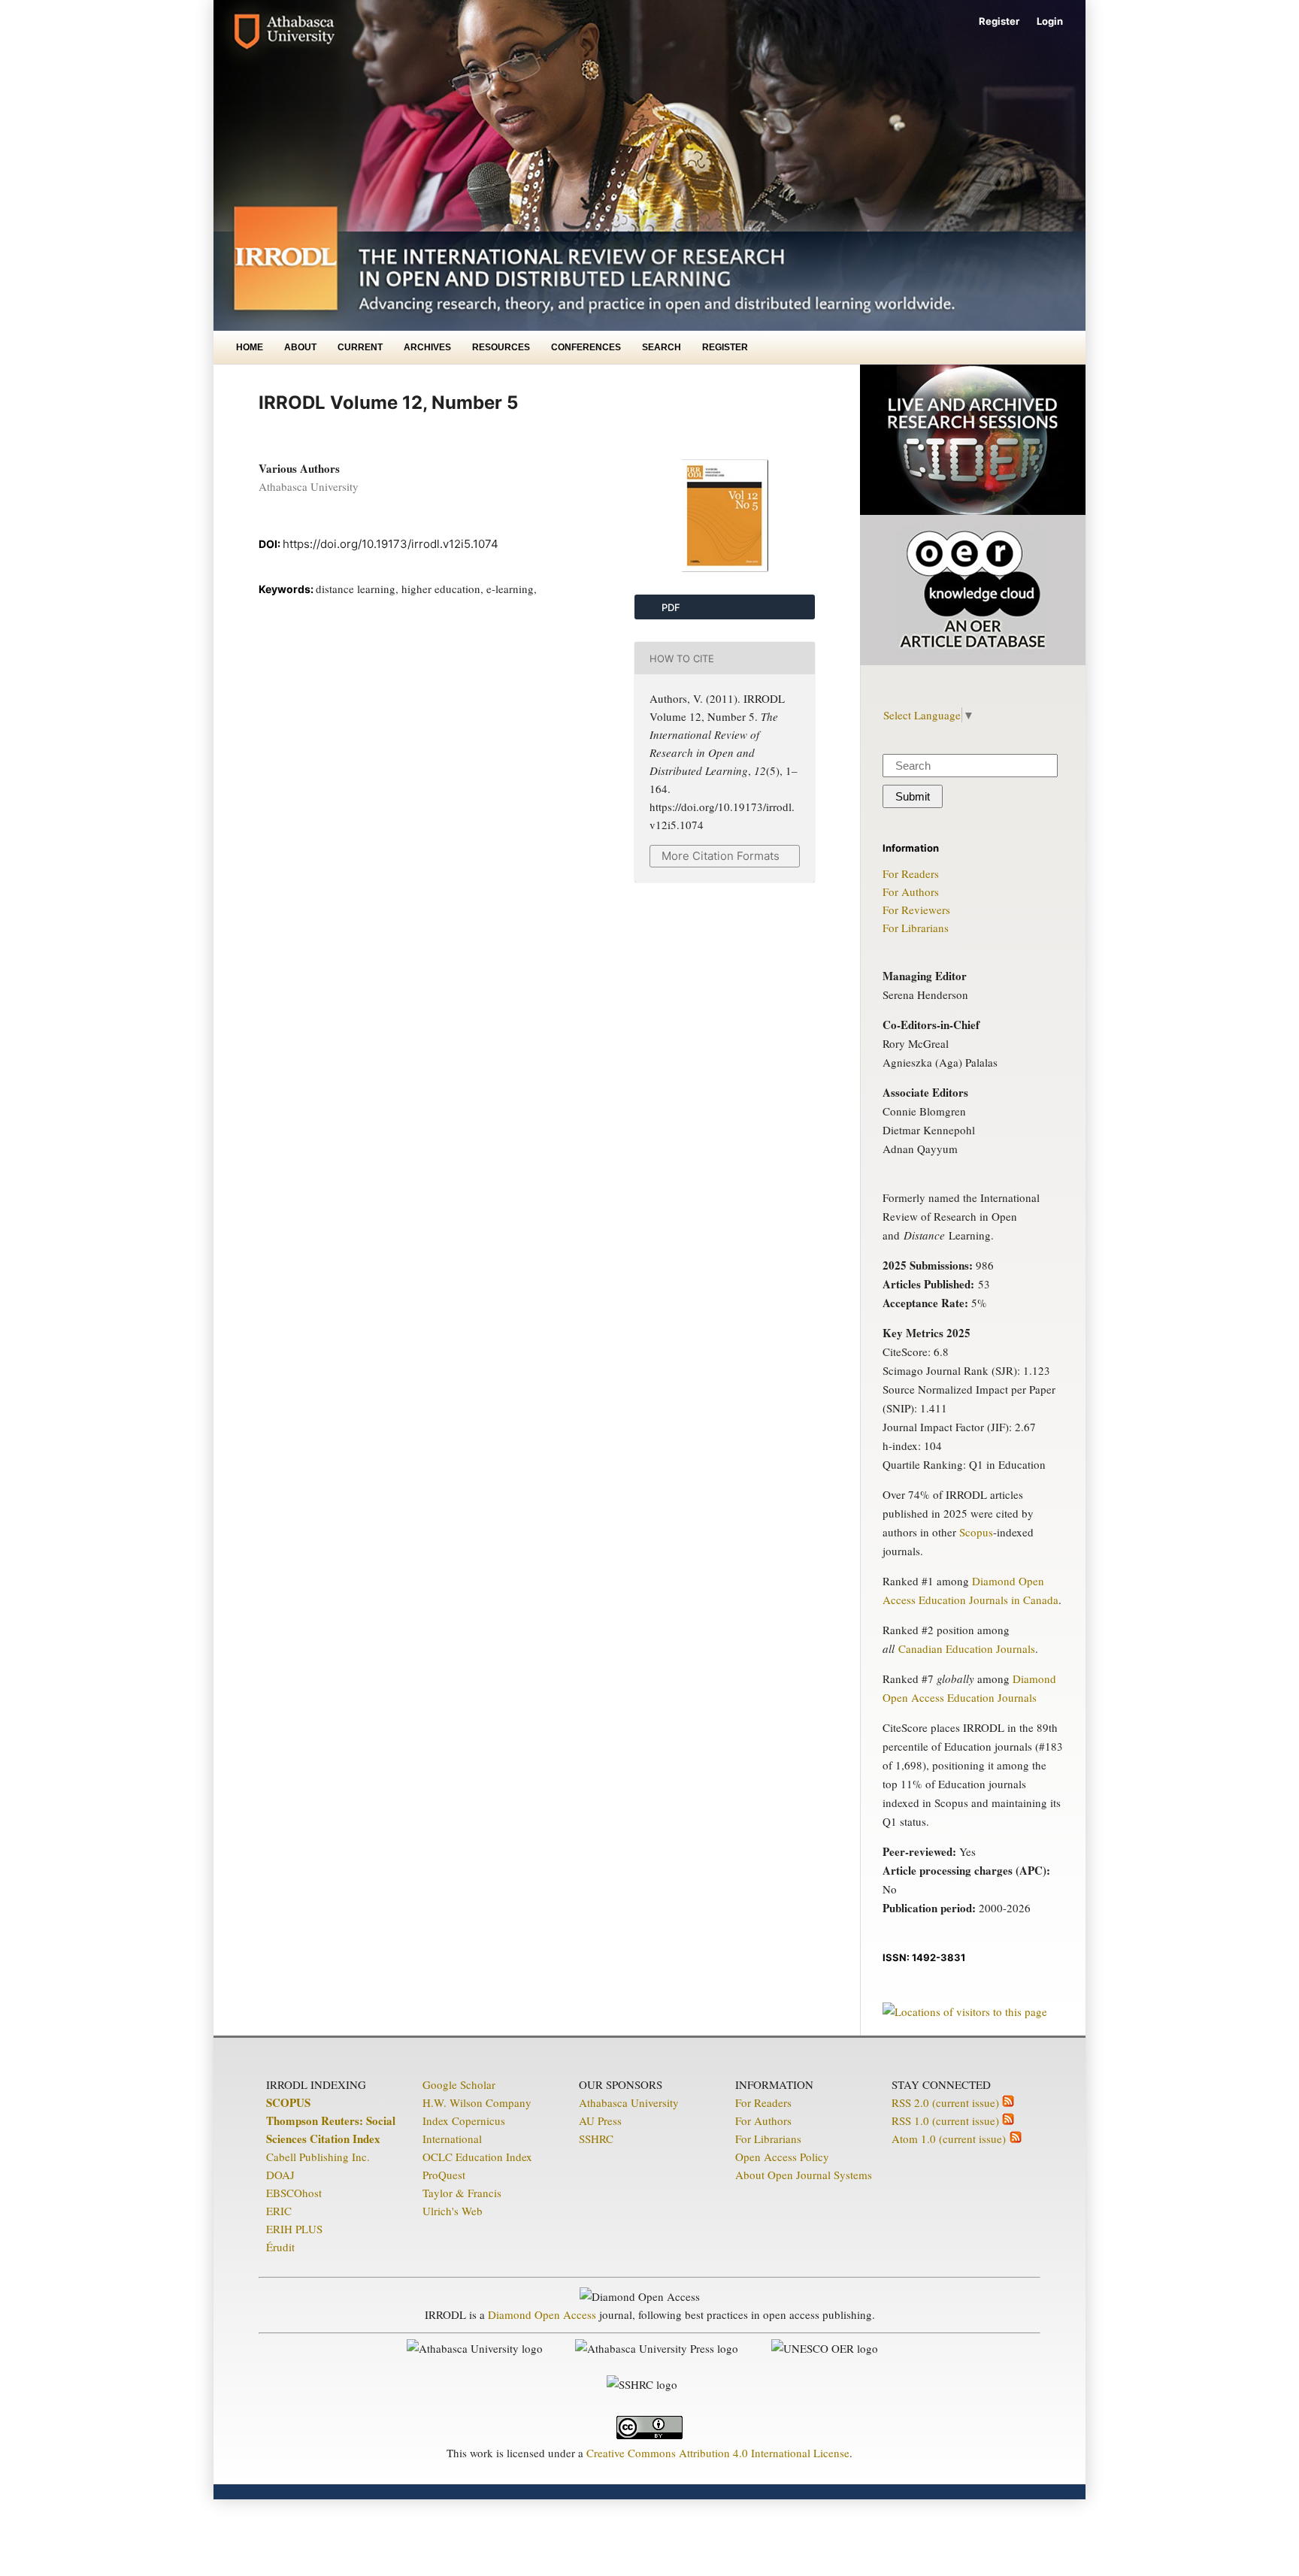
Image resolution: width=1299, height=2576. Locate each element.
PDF (670, 607)
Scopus (976, 1532)
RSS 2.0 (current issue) (947, 2102)
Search (662, 347)
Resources (501, 347)
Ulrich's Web (453, 2211)
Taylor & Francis (462, 2193)
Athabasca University (629, 2102)
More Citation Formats (721, 856)
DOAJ (280, 2175)
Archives (427, 347)
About (300, 347)
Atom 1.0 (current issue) (951, 2139)
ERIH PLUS (294, 2229)
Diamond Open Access (542, 2314)
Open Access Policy (782, 2157)
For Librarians (916, 928)
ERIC (279, 2211)
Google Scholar (459, 2084)
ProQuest (444, 2175)
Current (360, 347)
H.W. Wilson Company (477, 2102)
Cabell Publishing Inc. (318, 2157)
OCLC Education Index (477, 2157)
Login (1050, 21)
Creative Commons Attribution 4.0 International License (718, 2453)
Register (725, 347)
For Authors (911, 891)
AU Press (600, 2120)
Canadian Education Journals (967, 1648)
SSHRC (596, 2139)
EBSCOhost (294, 2193)
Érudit (280, 2247)
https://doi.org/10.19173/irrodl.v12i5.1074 (391, 544)
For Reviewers (916, 910)
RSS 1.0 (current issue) (947, 2120)
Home (250, 347)
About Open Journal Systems (804, 2175)
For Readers (911, 873)
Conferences (586, 347)
